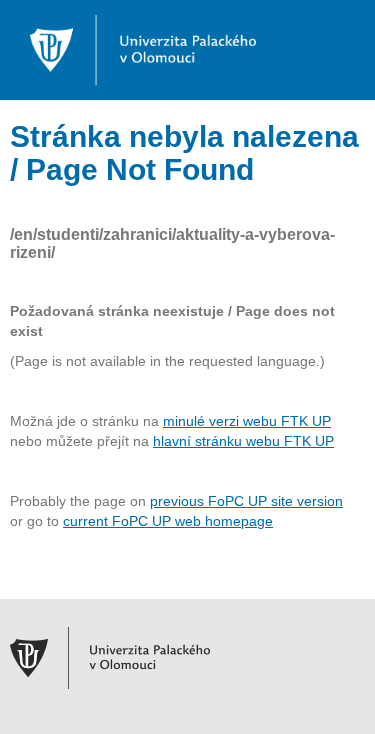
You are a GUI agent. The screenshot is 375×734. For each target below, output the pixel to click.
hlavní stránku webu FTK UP (243, 441)
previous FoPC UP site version (246, 501)
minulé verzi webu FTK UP (247, 421)
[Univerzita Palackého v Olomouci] (133, 49)
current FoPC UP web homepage (168, 521)
